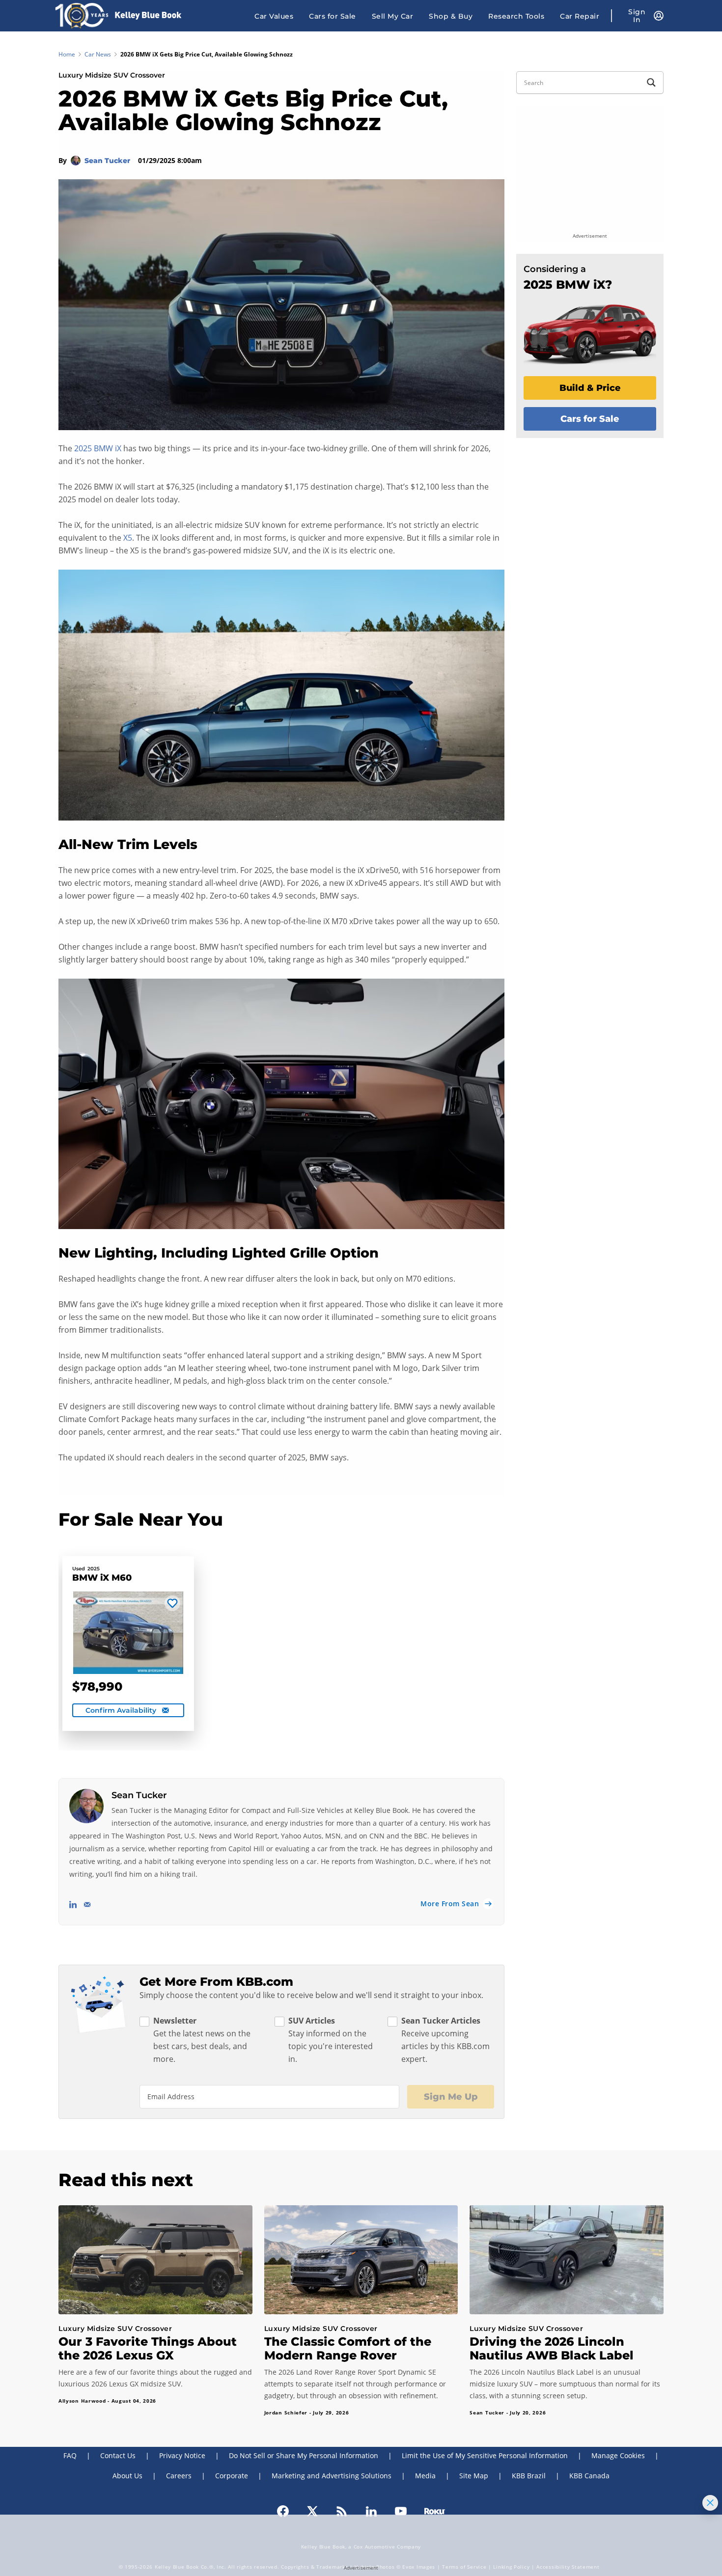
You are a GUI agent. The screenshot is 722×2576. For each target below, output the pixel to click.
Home (67, 54)
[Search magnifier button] (651, 82)
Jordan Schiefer (286, 2412)
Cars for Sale (333, 16)
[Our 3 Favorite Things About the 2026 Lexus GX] (155, 2260)
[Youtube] (401, 2511)
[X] (312, 2511)
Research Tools (516, 16)
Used (79, 1569)
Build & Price (590, 388)
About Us (127, 2476)
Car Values (274, 16)
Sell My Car (393, 16)
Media (425, 2476)
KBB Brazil (529, 2476)
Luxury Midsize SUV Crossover (112, 75)
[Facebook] (283, 2511)
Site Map (474, 2476)
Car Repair (580, 16)
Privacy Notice (182, 2455)
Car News (98, 54)
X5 (128, 538)
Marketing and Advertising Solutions (332, 2476)
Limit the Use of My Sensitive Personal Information (485, 2455)
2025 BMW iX (98, 448)
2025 (94, 1569)
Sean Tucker (108, 161)
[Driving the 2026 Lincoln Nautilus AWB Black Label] (567, 2260)
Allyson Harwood (82, 2401)
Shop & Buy (451, 16)
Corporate (232, 2476)
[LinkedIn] (371, 2511)
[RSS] (342, 2511)
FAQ (70, 2455)
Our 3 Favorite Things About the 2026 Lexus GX (148, 2348)
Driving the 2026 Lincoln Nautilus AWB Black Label (552, 2348)
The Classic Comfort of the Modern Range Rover (348, 2348)
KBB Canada (589, 2476)
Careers (179, 2476)
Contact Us (118, 2455)
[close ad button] (710, 2503)
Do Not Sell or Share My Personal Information (304, 2455)
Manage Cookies (618, 2455)
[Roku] (435, 2511)
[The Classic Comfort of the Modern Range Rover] (361, 2260)
